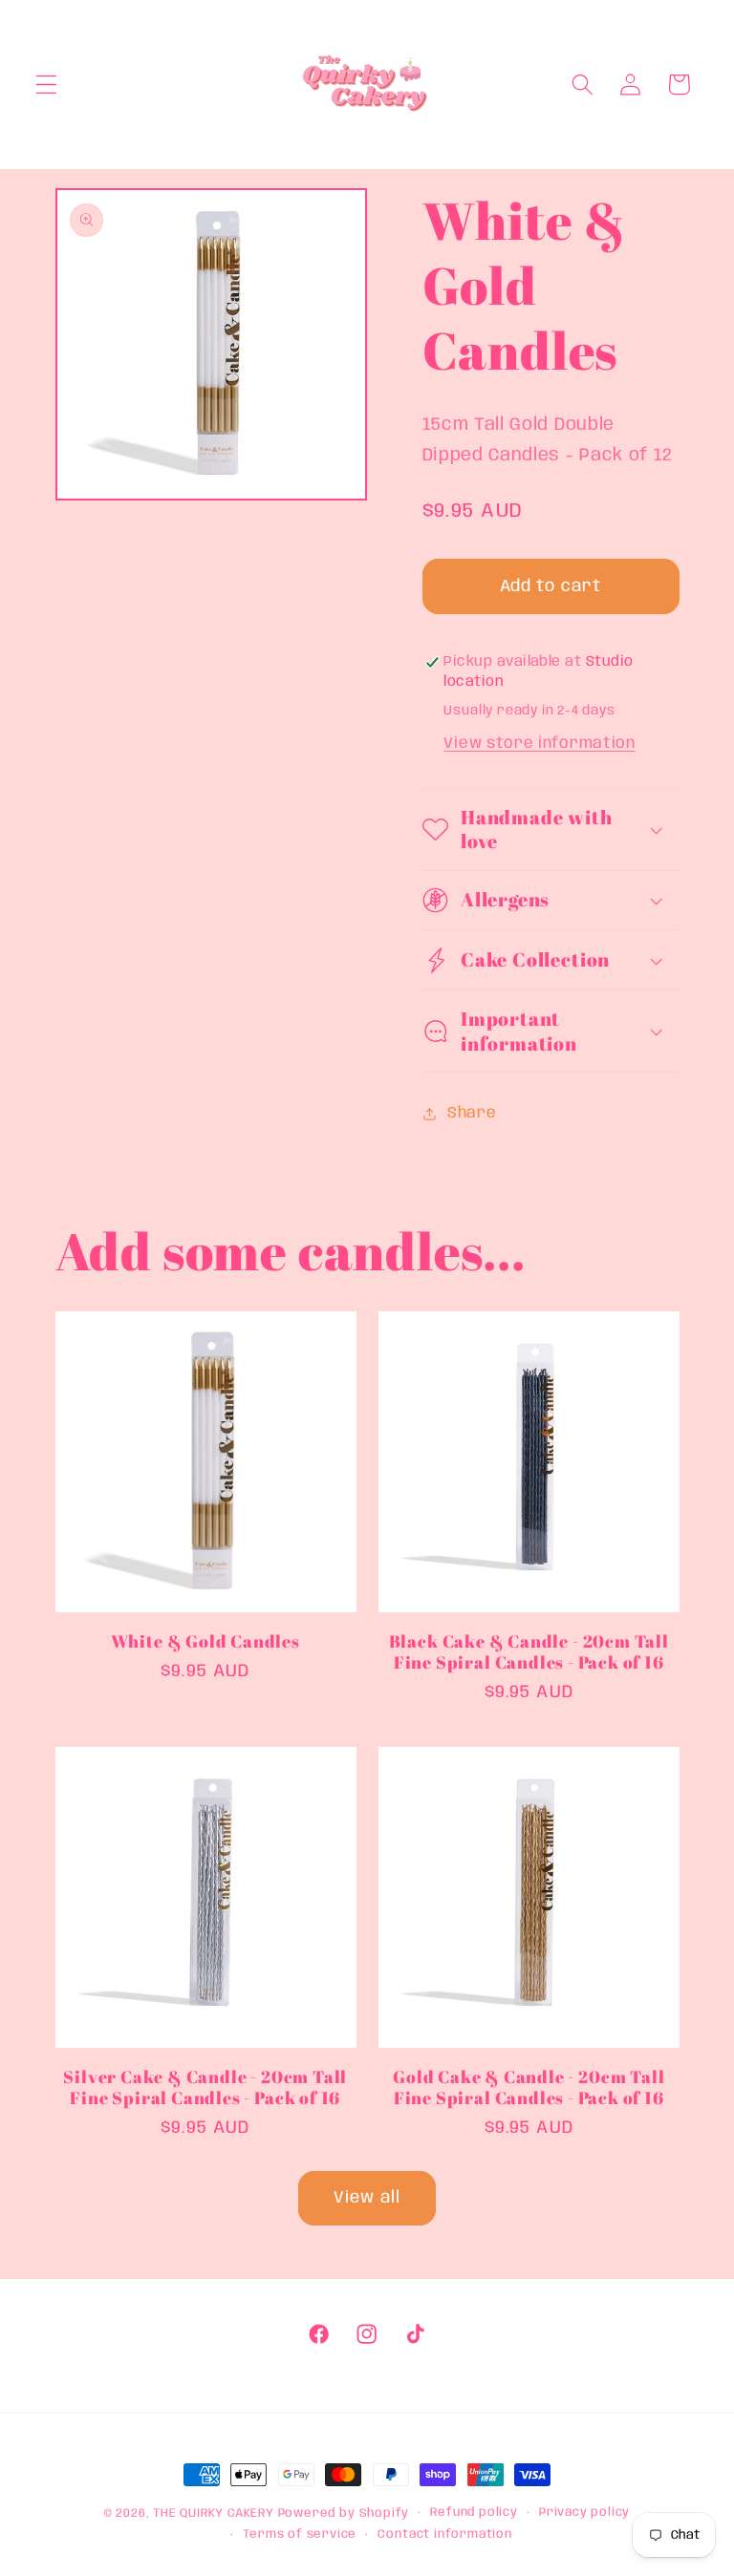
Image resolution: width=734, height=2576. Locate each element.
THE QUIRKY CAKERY (214, 2513)
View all (367, 2198)
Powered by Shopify (344, 2513)
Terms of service (300, 2534)
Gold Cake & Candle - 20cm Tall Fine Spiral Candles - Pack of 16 (529, 2087)
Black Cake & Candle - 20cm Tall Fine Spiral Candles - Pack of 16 (529, 1651)
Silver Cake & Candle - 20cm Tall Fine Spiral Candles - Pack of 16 (205, 2087)
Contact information (444, 2534)
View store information (539, 744)
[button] (46, 85)
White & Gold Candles (205, 1641)
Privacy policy (584, 2512)
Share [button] (472, 1113)
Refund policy (474, 2512)
